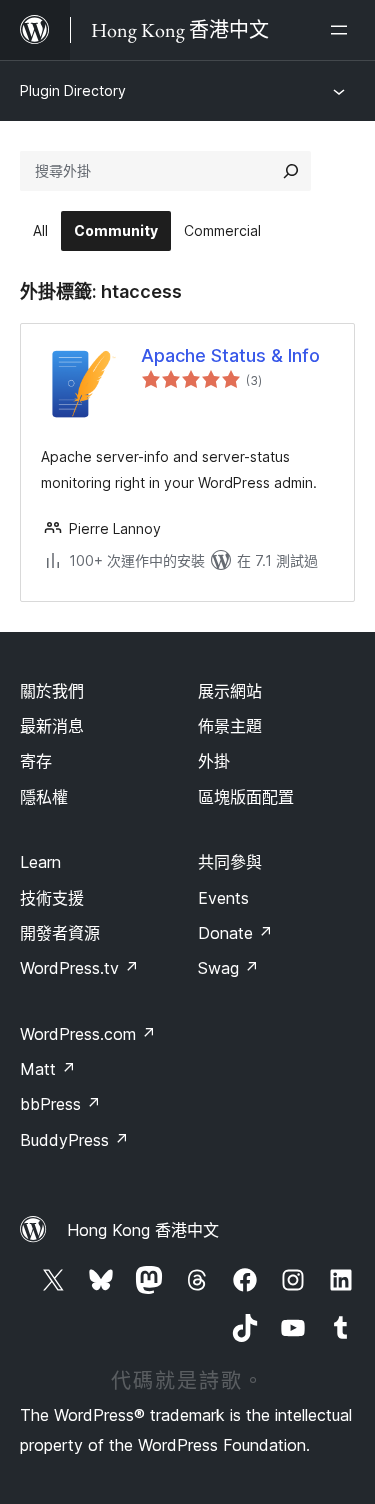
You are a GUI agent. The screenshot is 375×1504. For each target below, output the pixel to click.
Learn (40, 862)
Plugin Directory (73, 90)
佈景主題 (230, 726)
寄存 (36, 761)
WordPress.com (88, 1034)
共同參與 (230, 862)
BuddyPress (74, 1140)
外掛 (214, 761)
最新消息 (52, 726)
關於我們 (52, 691)
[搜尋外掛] (291, 171)
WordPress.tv (79, 968)
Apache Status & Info (230, 355)
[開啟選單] (343, 30)
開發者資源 (60, 933)
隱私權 (44, 797)
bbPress (60, 1104)
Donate (235, 933)
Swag (228, 968)
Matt (48, 1069)
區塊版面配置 (246, 797)
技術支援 (52, 898)
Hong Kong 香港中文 (143, 1230)
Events (223, 898)
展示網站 (230, 691)
